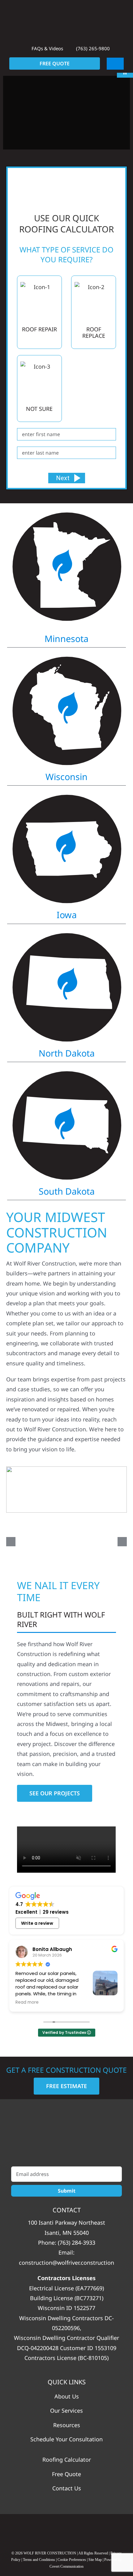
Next (63, 478)
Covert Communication (66, 2566)
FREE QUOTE (55, 63)
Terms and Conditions (39, 2560)
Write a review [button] (37, 1923)
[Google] (42, 2530)
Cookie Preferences (72, 2560)
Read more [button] (27, 2002)
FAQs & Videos (47, 48)
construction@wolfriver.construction (66, 2263)
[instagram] (91, 2530)
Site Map (95, 2560)
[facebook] (67, 2530)
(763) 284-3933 (77, 2243)
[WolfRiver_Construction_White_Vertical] (67, 2136)
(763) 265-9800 (92, 48)
